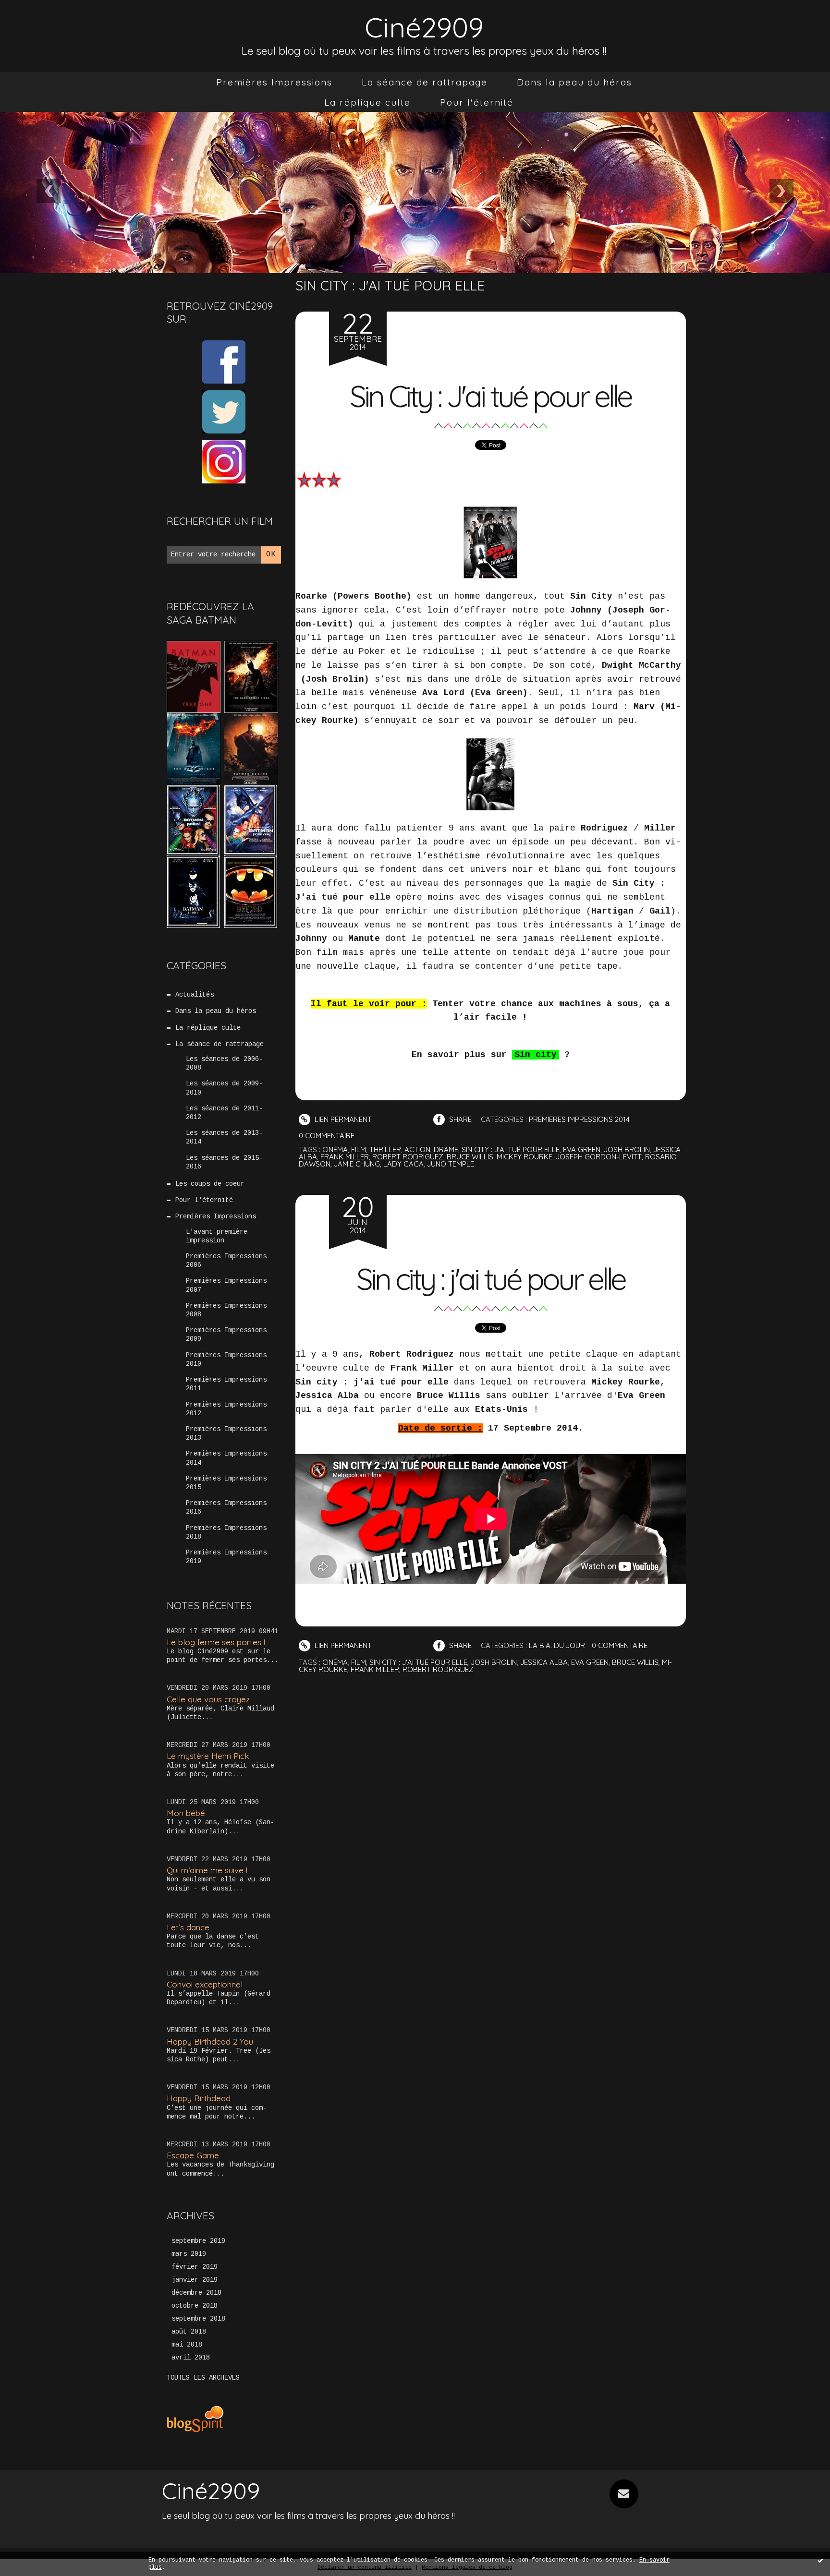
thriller (385, 1150)
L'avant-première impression (217, 1236)
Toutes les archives (203, 2378)
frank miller (345, 1157)
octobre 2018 (195, 2306)
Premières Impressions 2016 (226, 1507)
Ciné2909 (424, 27)
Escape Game (193, 2155)
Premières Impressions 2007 (226, 1285)
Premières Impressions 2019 (226, 1557)
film (359, 1150)
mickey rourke (525, 1157)
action (417, 1150)
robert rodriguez (408, 1157)
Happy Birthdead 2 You (210, 2041)
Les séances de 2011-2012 (224, 1113)
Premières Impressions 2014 (226, 1458)
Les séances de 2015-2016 (224, 1162)
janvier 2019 (195, 2280)
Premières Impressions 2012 (226, 1409)
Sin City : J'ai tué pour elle (490, 396)
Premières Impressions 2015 (226, 1483)
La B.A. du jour (557, 1645)
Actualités (195, 995)
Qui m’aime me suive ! (207, 1870)
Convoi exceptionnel (205, 1984)
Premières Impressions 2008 (226, 1310)
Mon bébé (186, 1813)
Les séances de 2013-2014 (224, 1137)
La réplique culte (367, 102)
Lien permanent (342, 1119)
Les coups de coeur (210, 1184)
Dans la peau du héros (574, 82)
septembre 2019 (198, 2241)
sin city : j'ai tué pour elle (511, 1150)
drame (446, 1150)
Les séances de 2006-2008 (224, 1063)
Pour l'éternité (477, 102)
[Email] (624, 2494)
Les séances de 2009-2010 (224, 1088)
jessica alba (544, 1662)
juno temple (451, 1164)
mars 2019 (189, 2254)
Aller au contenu (48, 19)
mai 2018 (187, 2345)
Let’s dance (188, 1927)
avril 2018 (191, 2358)
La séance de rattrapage (425, 82)
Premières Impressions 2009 (226, 1335)
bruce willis (470, 1157)
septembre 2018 (198, 2319)
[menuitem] (274, 82)
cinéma (335, 1150)
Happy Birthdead (199, 2098)
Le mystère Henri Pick (208, 1756)
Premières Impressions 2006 (226, 1261)
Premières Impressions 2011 (226, 1384)
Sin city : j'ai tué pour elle (491, 1279)
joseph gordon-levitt (599, 1157)
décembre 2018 (196, 2293)
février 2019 (195, 2267)
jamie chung (357, 1164)
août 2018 (189, 2332)
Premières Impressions (274, 82)
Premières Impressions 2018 (226, 1532)
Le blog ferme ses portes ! (216, 1642)
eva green (582, 1150)
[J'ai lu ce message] (820, 2560)
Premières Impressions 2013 (226, 1433)
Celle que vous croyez (208, 1699)
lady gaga (403, 1164)
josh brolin (627, 1150)
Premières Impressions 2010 (226, 1360)
